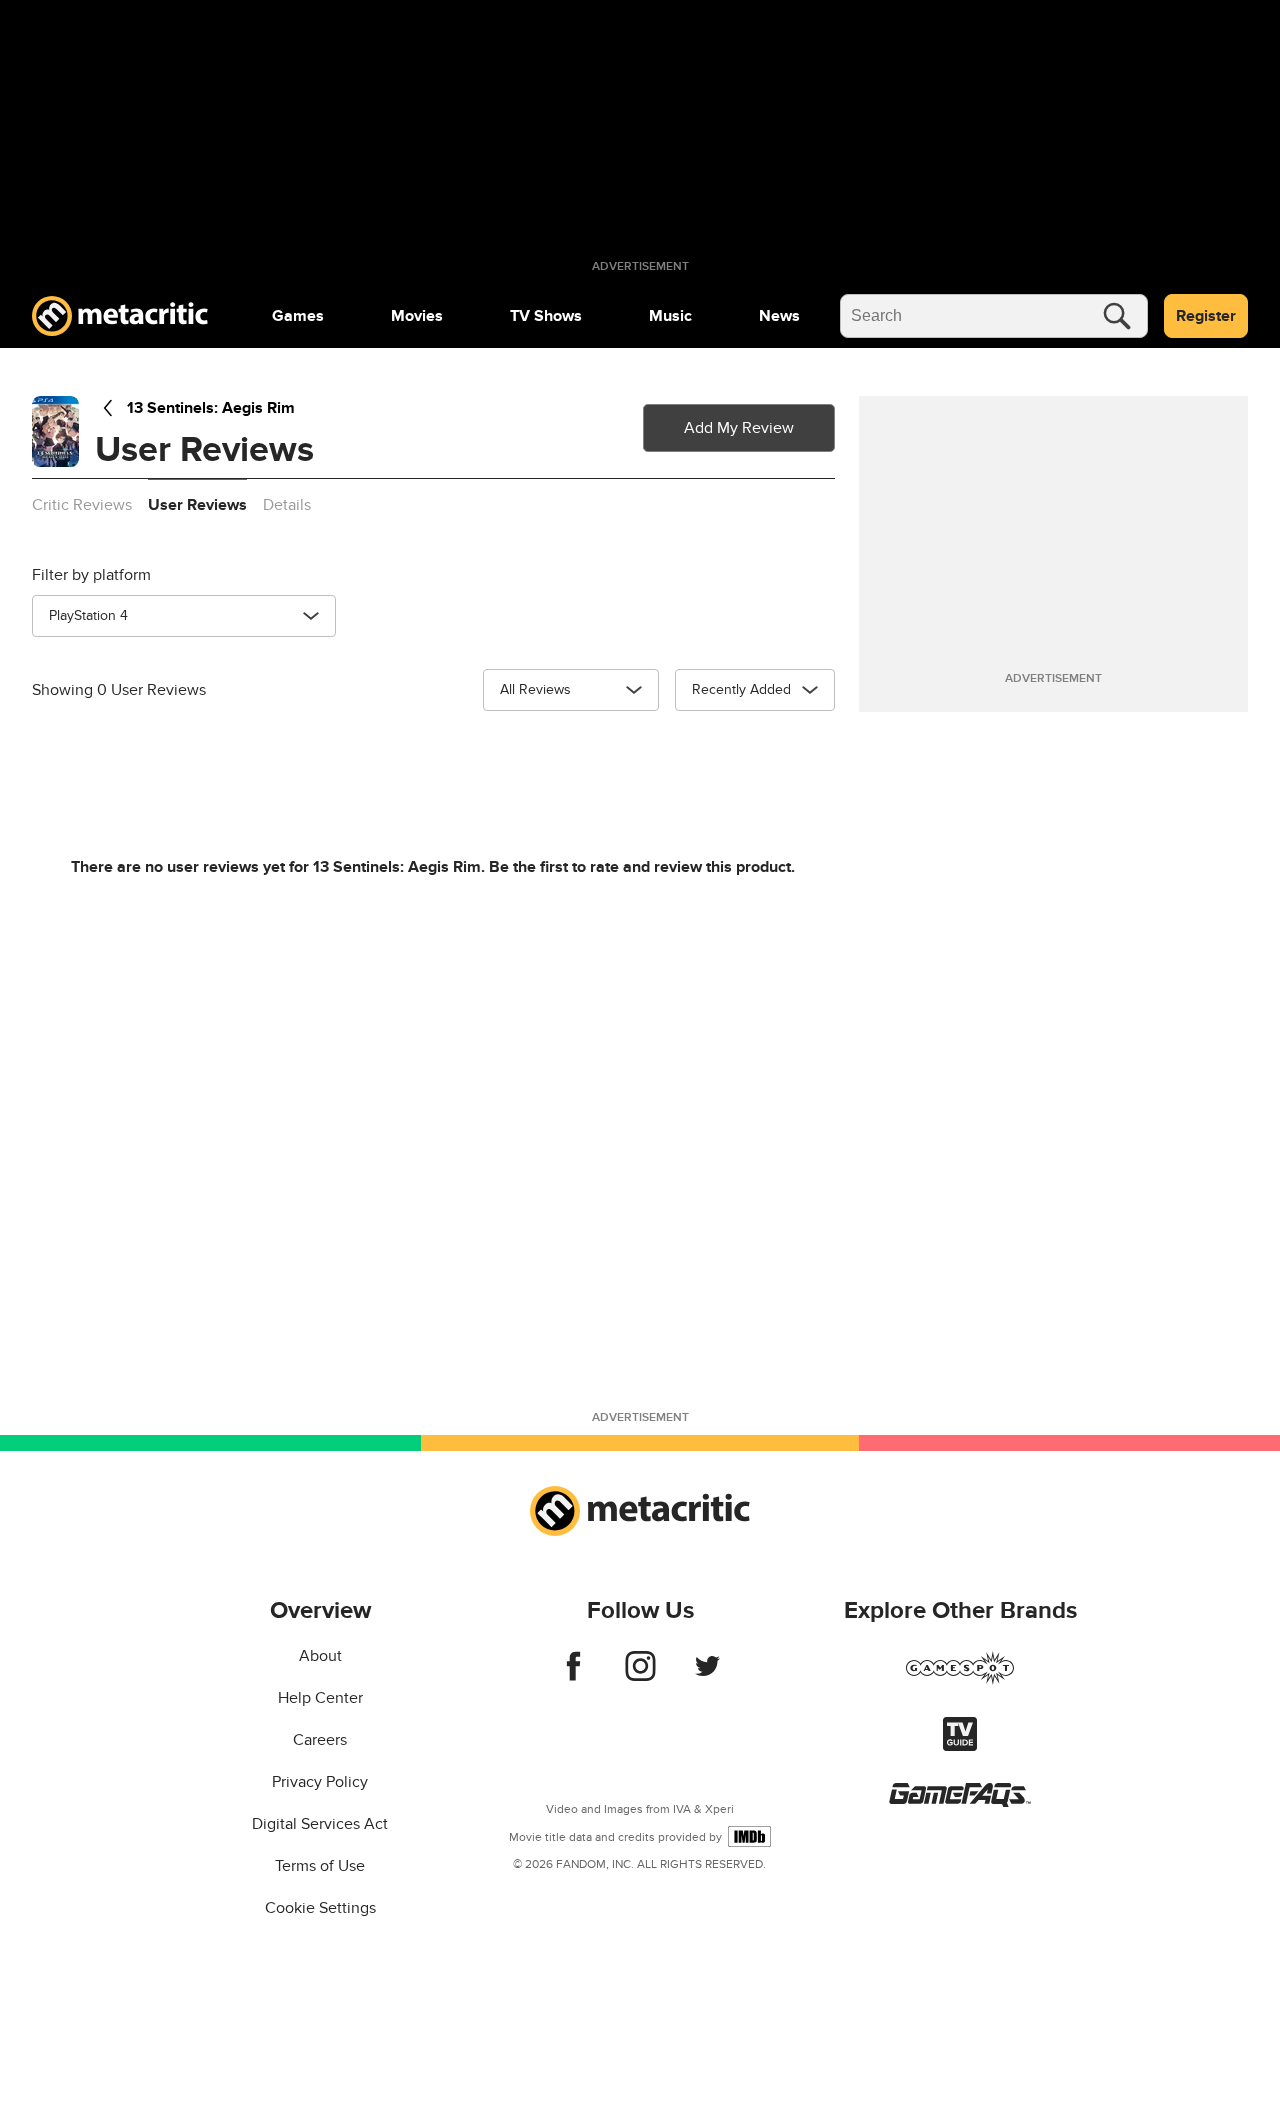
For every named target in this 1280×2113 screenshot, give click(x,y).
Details (287, 505)
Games (298, 316)
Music (670, 316)
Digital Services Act (320, 1824)
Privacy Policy (320, 1782)
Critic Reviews (82, 505)
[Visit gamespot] (960, 1680)
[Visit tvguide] (960, 1746)
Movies (417, 316)
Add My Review (739, 428)
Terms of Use (320, 1866)
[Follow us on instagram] (640, 1676)
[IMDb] (749, 1836)
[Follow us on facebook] (573, 1676)
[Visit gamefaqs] (960, 1802)
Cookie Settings (320, 1908)
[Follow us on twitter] (707, 1676)
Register (1206, 316)
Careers (320, 1740)
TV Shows (546, 316)
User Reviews (197, 505)
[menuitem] (298, 316)
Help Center (320, 1698)
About (320, 1656)
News (779, 316)
